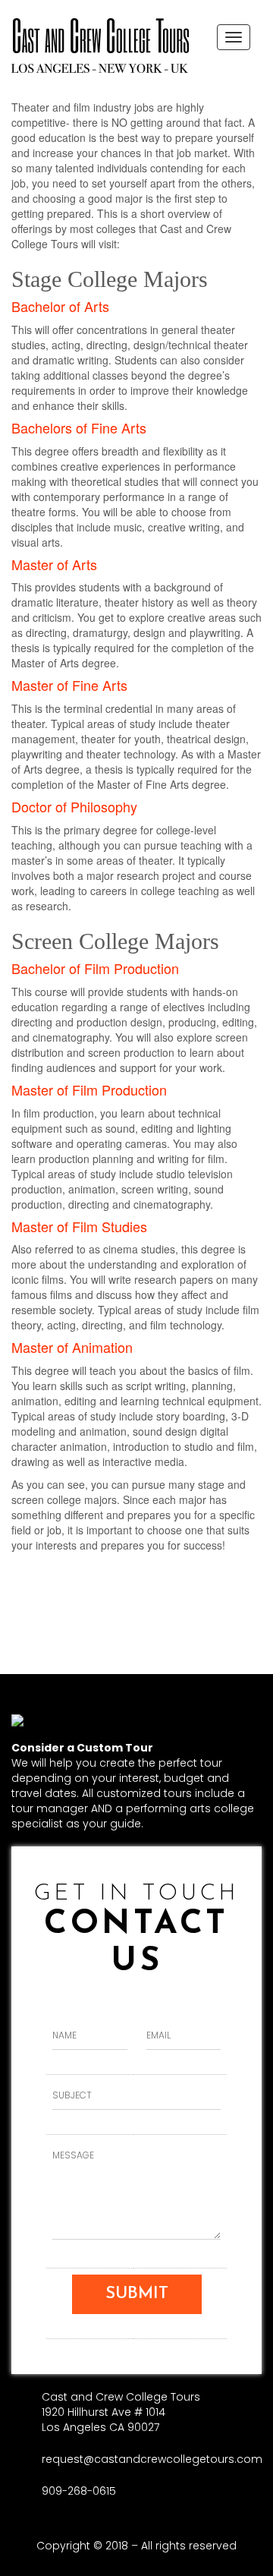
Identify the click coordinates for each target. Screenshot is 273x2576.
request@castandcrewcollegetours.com (152, 2459)
